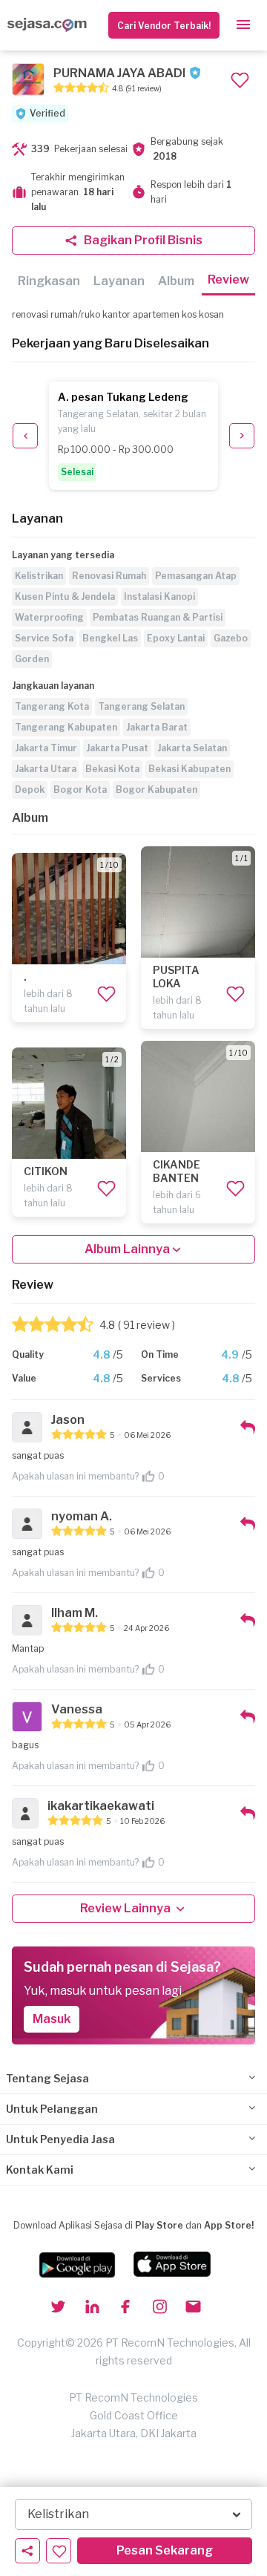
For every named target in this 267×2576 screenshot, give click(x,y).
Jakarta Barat (157, 727)
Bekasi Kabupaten (189, 769)
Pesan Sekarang (165, 2550)
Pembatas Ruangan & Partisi (158, 617)
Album (176, 281)
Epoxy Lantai (176, 638)
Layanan (119, 281)
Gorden (32, 659)
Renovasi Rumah (109, 576)
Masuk (52, 2019)
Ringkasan (49, 281)
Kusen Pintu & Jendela (65, 596)
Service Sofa (44, 638)
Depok (30, 790)
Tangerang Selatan (141, 706)
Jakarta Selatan (192, 748)
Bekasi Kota (112, 769)
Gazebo (231, 638)
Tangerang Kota (52, 706)
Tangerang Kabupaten (66, 727)
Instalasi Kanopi (159, 596)
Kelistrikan (39, 576)
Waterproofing (49, 617)
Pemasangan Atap (196, 576)
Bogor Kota (80, 790)
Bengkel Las (110, 638)
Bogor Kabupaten (156, 790)
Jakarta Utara (46, 769)
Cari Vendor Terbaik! (164, 26)
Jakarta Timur (46, 748)
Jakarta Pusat (117, 748)
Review (228, 279)
